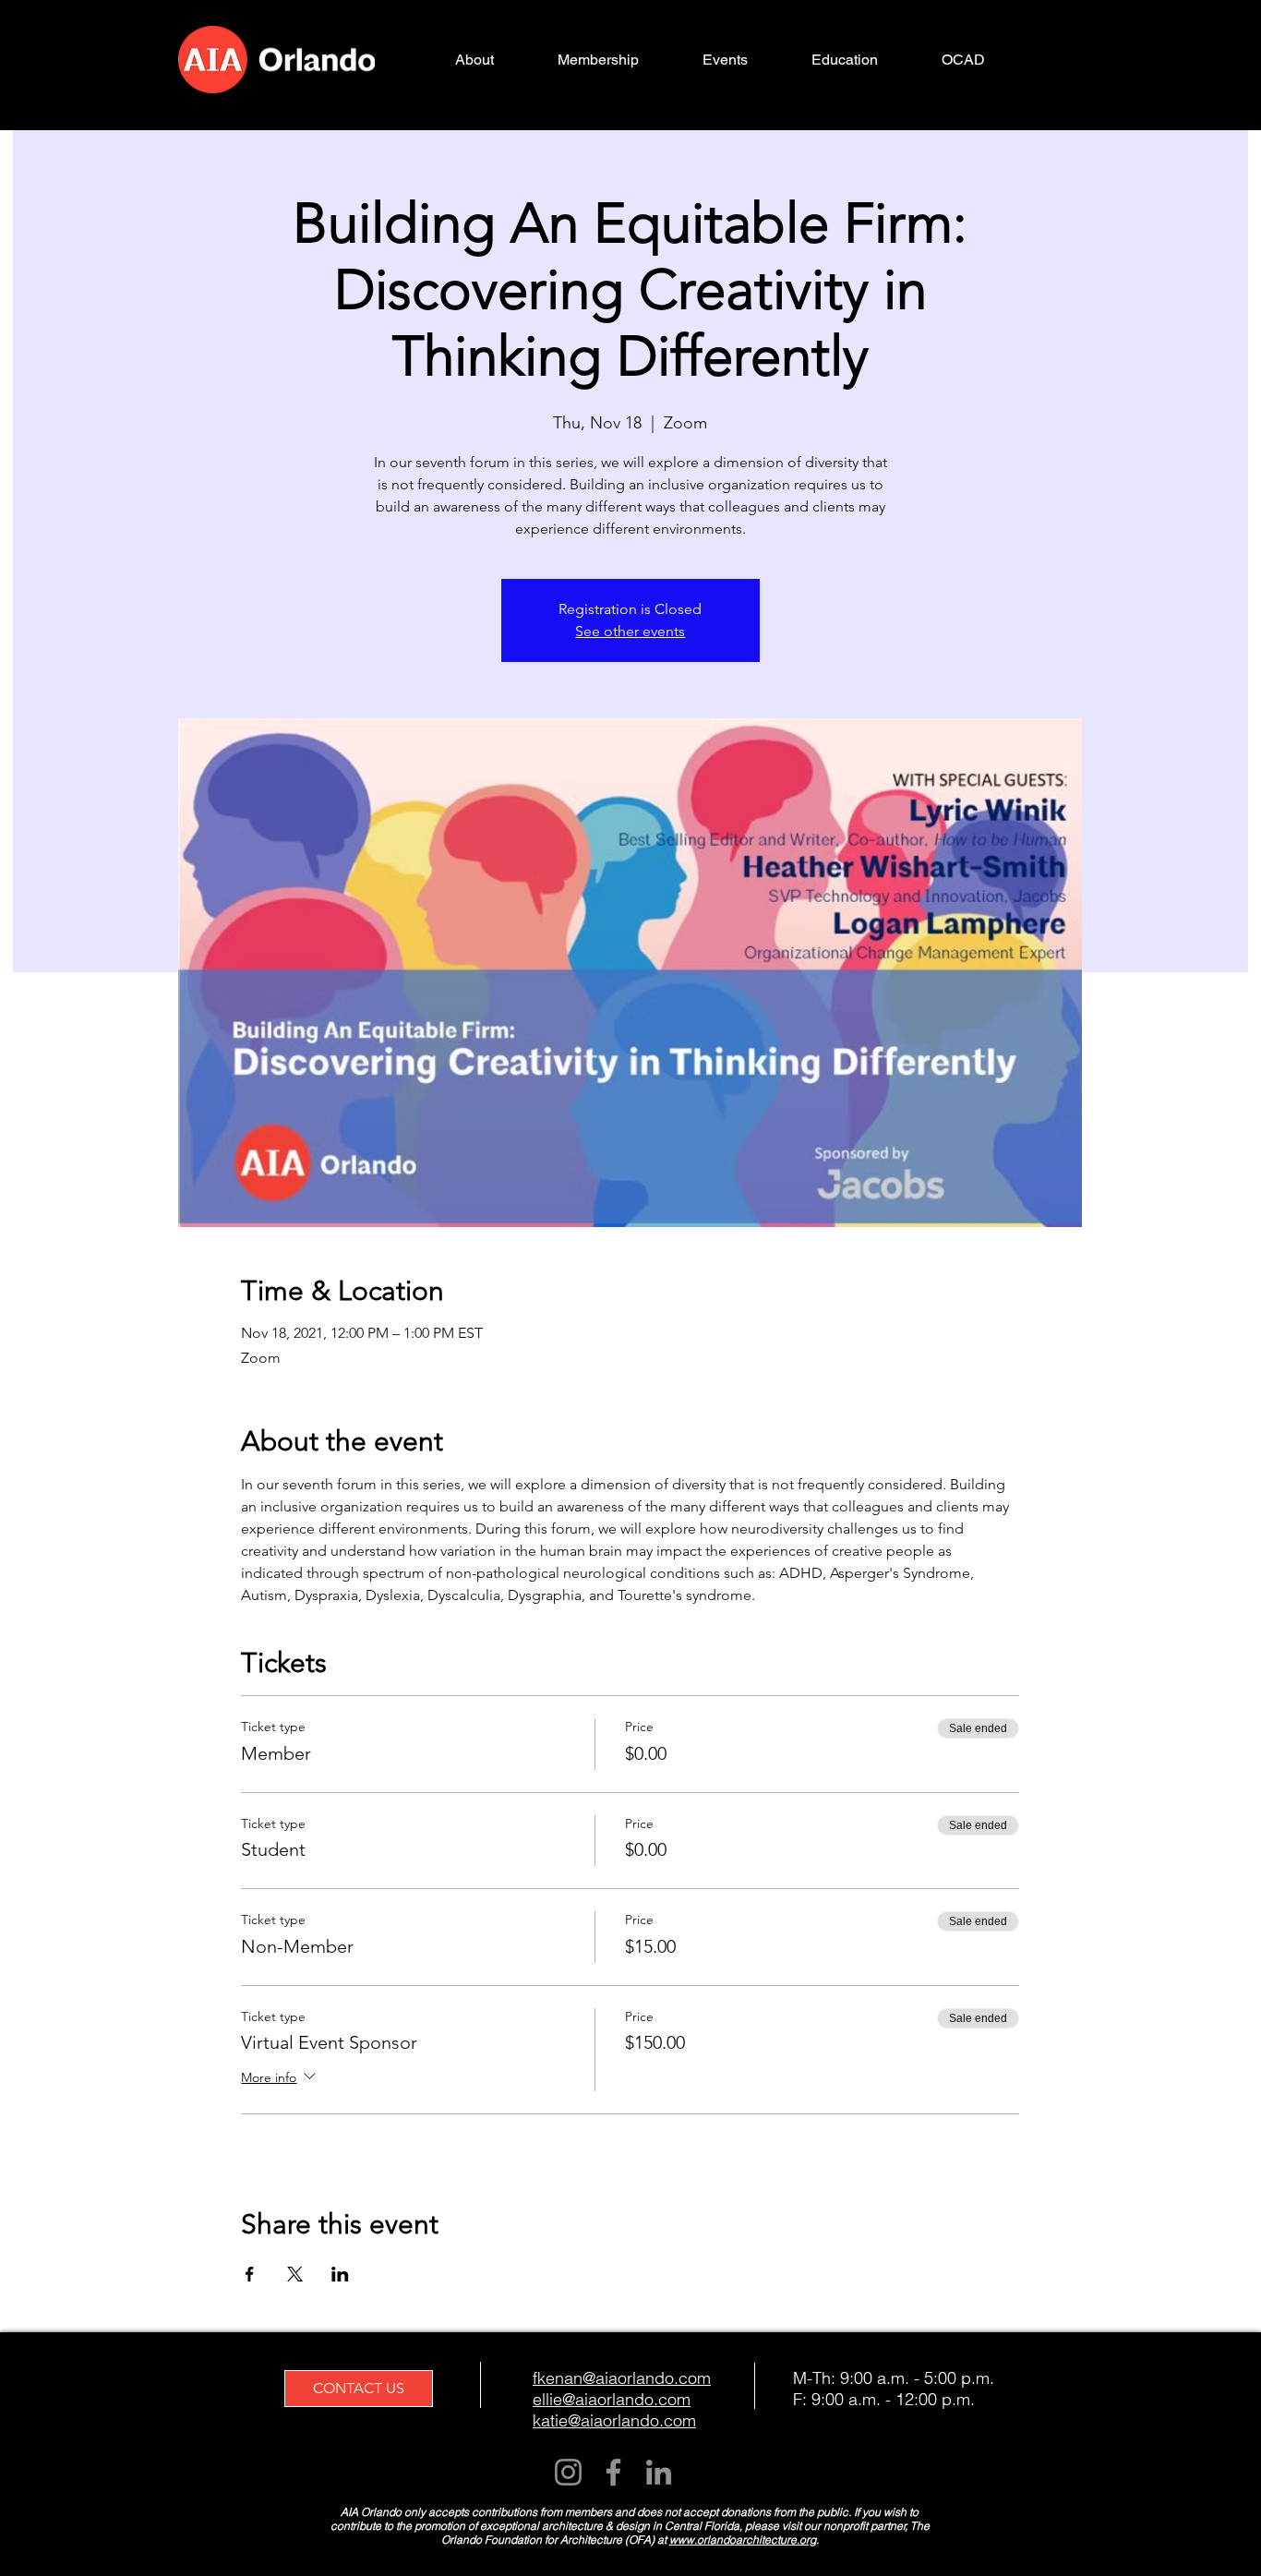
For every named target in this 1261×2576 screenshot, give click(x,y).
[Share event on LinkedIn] (340, 2274)
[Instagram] (568, 2472)
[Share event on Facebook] (250, 2274)
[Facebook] (613, 2472)
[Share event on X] (295, 2274)
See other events (630, 631)
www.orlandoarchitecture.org (743, 2540)
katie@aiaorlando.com (614, 2420)
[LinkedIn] (659, 2472)
